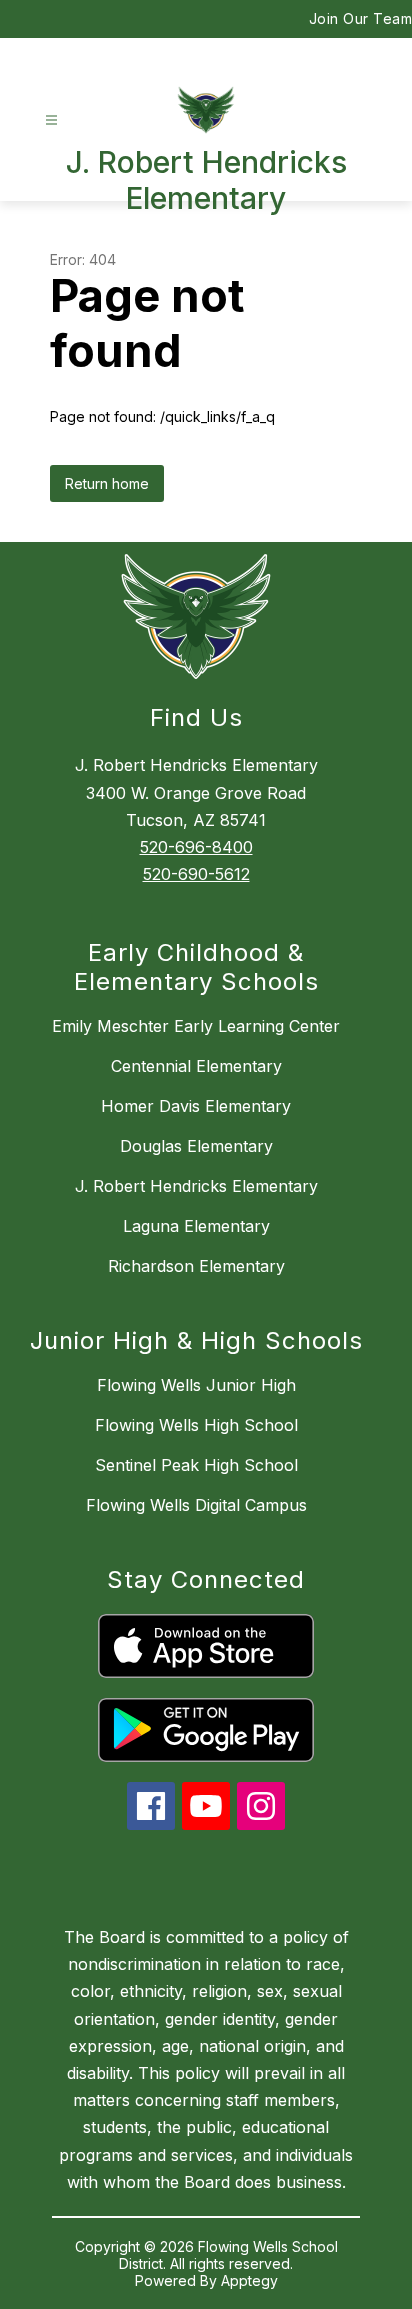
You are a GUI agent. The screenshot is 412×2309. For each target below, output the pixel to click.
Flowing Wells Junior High (196, 1385)
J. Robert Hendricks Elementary (196, 1186)
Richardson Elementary (196, 1266)
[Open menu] (51, 120)
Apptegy (249, 2280)
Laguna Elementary (196, 1226)
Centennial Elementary (196, 1066)
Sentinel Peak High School (196, 1465)
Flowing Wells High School (196, 1425)
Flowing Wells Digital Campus (196, 1505)
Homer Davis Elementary (196, 1106)
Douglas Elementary (196, 1146)
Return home (107, 483)
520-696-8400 (196, 847)
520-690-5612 (196, 874)
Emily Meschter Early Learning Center (196, 1026)
